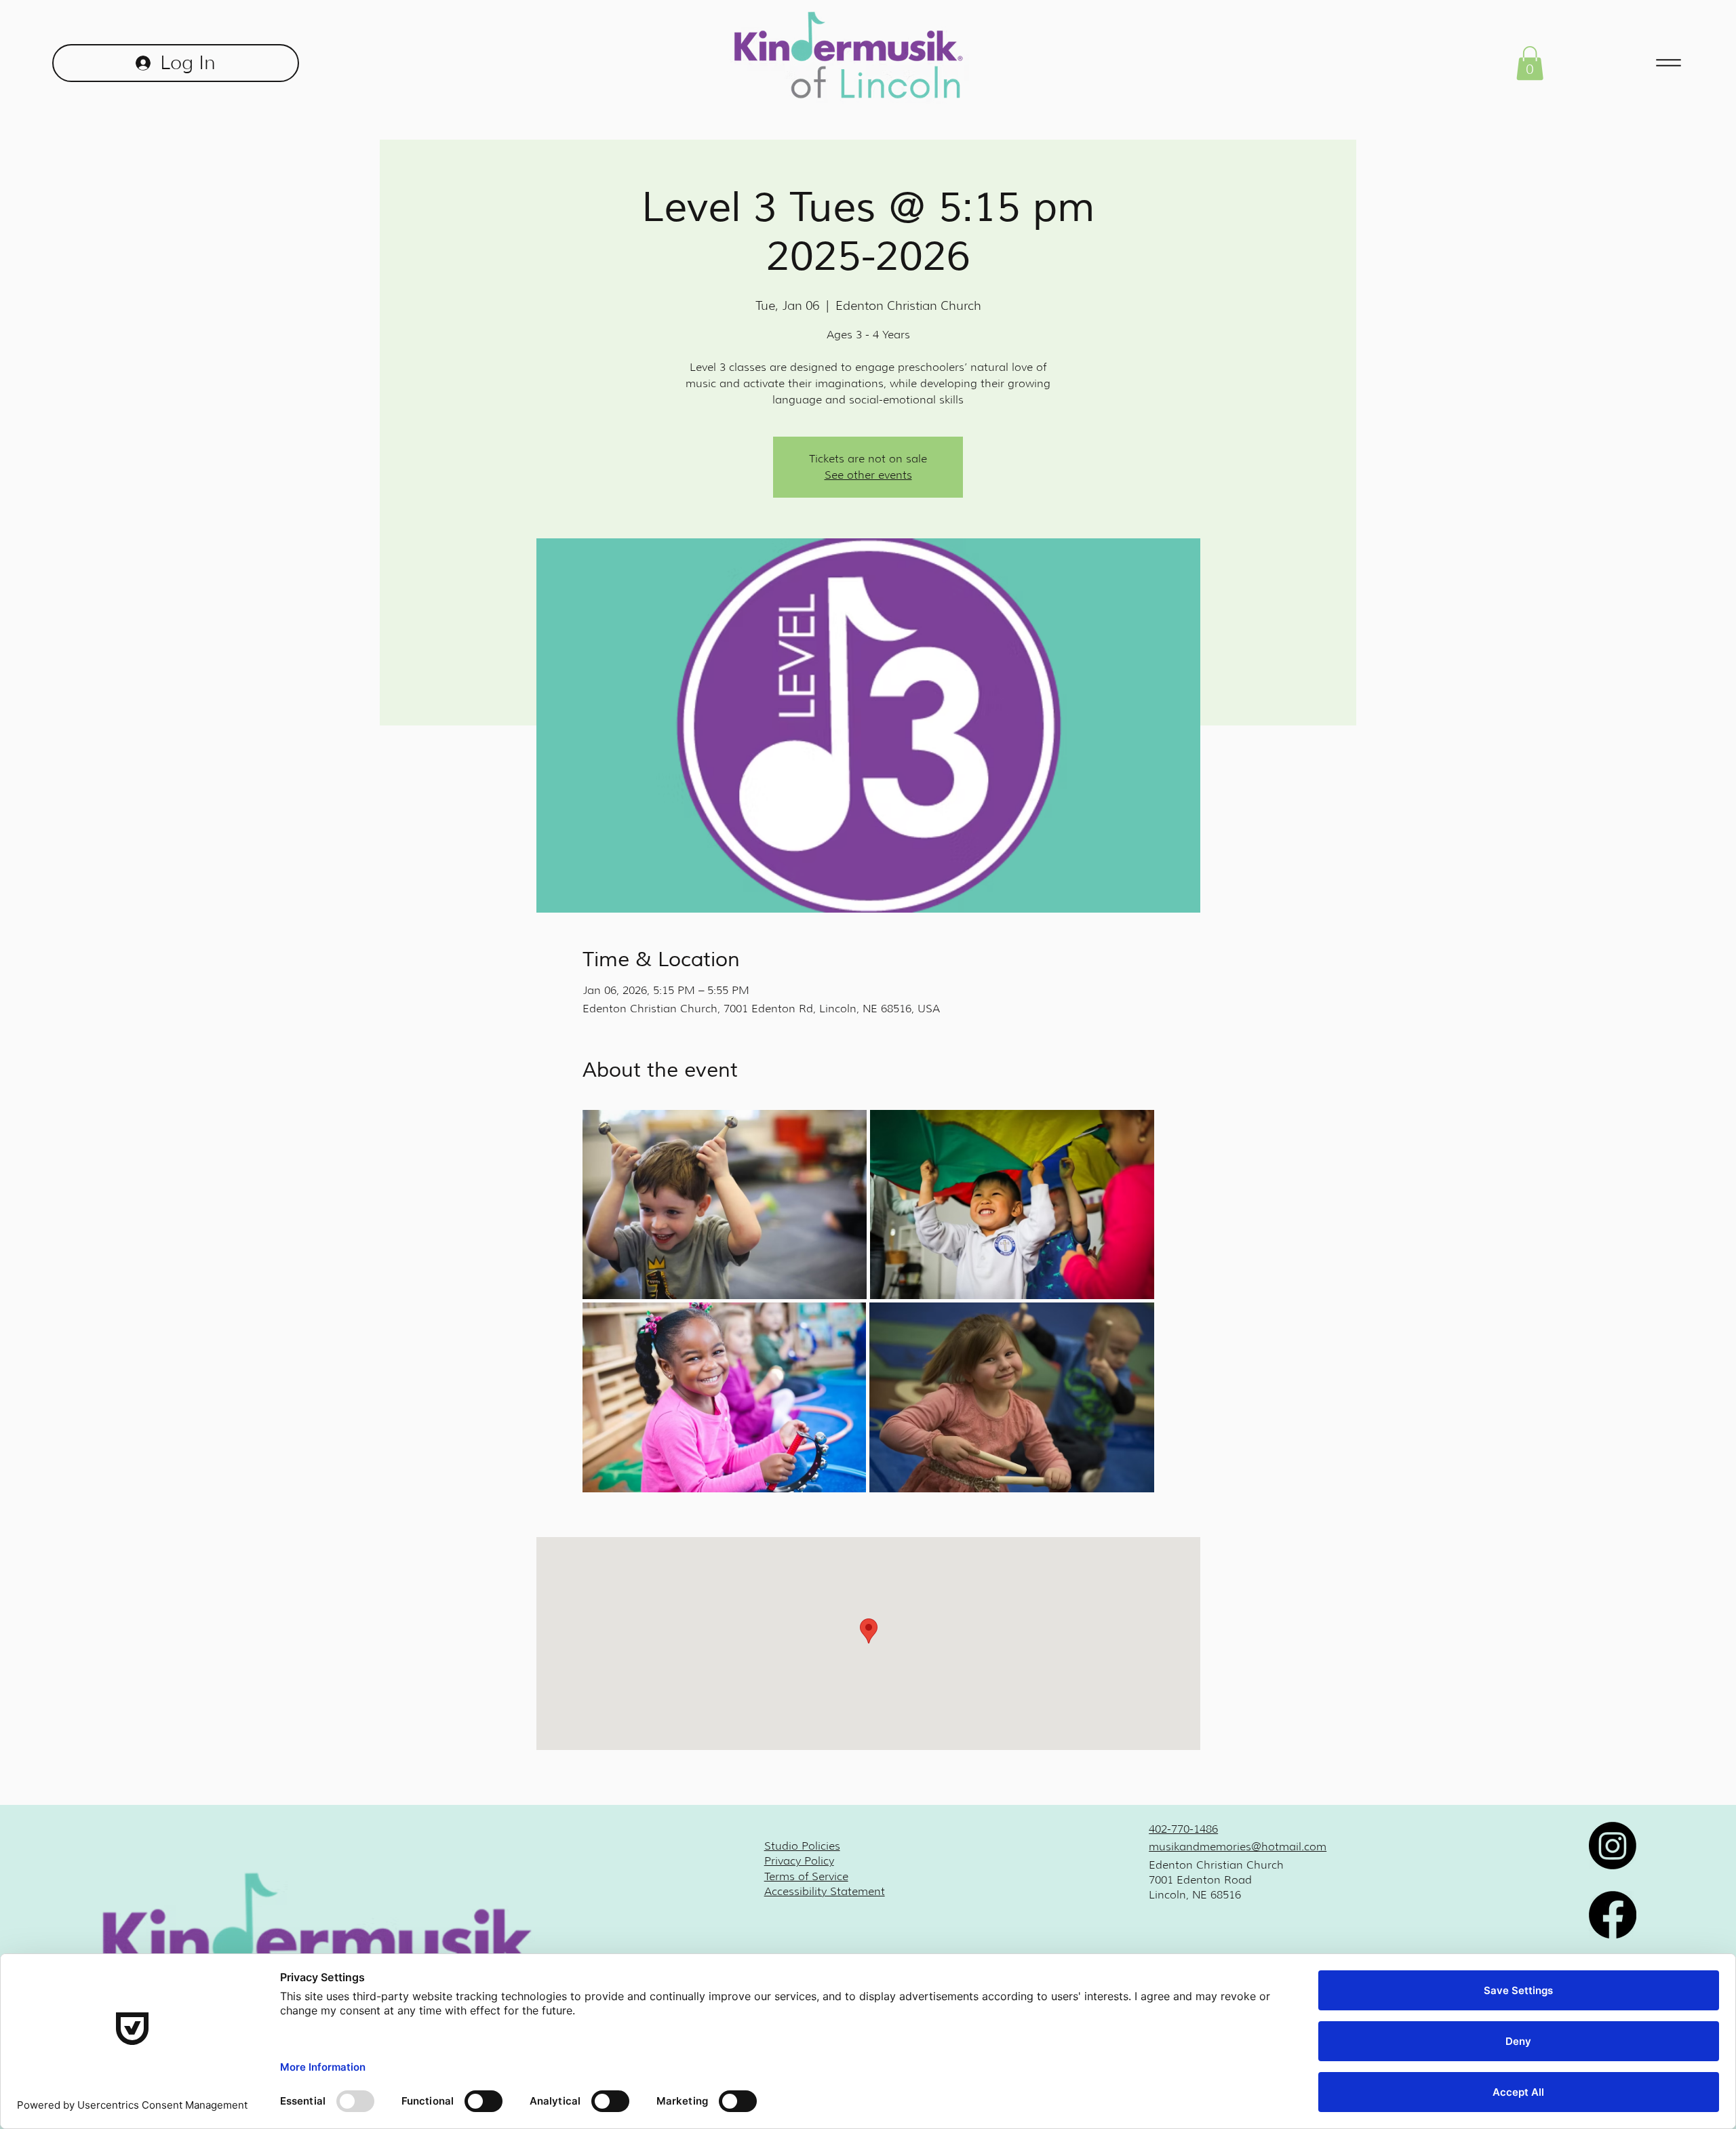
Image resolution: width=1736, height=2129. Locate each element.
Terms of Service (806, 1876)
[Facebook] (1613, 1915)
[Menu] (1669, 63)
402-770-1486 (1183, 1829)
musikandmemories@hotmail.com (1238, 1847)
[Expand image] (725, 1205)
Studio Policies (802, 1846)
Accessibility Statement (825, 1891)
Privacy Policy (799, 1861)
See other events (868, 475)
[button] (1530, 63)
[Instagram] (1613, 1846)
